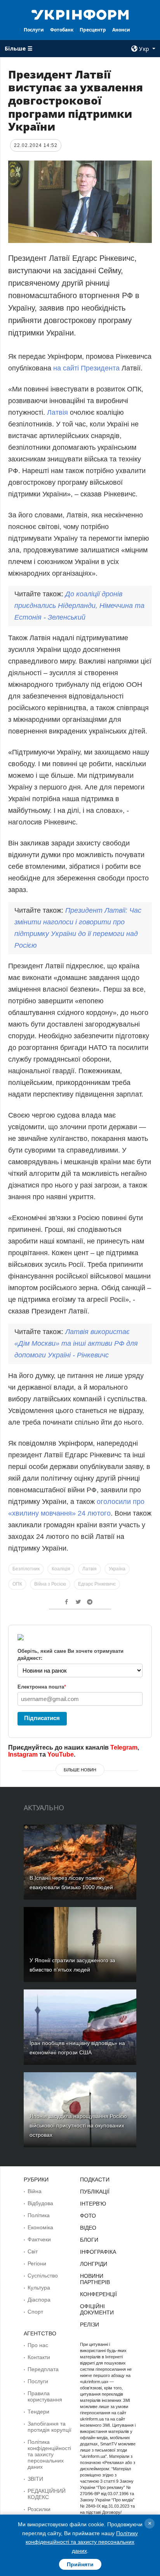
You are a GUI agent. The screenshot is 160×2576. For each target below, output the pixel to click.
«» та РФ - (76, 1343)
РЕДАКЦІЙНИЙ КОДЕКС (47, 2494)
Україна (117, 1569)
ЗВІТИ (35, 2479)
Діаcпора (39, 2300)
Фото (88, 2216)
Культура (39, 2288)
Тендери (38, 2412)
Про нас (38, 2345)
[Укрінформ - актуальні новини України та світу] (80, 14)
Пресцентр (93, 30)
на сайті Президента (86, 368)
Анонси (121, 30)
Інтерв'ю (93, 2204)
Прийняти (80, 2564)
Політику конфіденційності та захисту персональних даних (82, 2542)
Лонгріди (94, 2264)
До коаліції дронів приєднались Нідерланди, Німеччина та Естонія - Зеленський (79, 606)
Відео (88, 2228)
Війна (35, 2191)
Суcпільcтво (43, 2276)
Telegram (124, 1747)
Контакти (39, 2357)
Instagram (23, 1754)
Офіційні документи (97, 2309)
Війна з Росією (50, 1584)
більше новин (80, 1770)
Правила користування (45, 2396)
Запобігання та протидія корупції (50, 2427)
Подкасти (95, 2180)
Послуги (34, 30)
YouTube (61, 1754)
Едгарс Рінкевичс (97, 1584)
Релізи (90, 2325)
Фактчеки (39, 2239)
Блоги (89, 2240)
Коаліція (61, 1569)
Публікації (95, 2192)
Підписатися (42, 1718)
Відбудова (40, 2203)
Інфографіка (98, 2252)
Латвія (57, 412)
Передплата (43, 2369)
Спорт (35, 2312)
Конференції (98, 2294)
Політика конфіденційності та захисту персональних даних (49, 2454)
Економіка (40, 2227)
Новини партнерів (95, 2279)
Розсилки (39, 2509)
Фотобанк (62, 30)
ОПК (17, 1584)
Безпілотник (26, 1569)
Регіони (37, 2263)
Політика (39, 2215)
